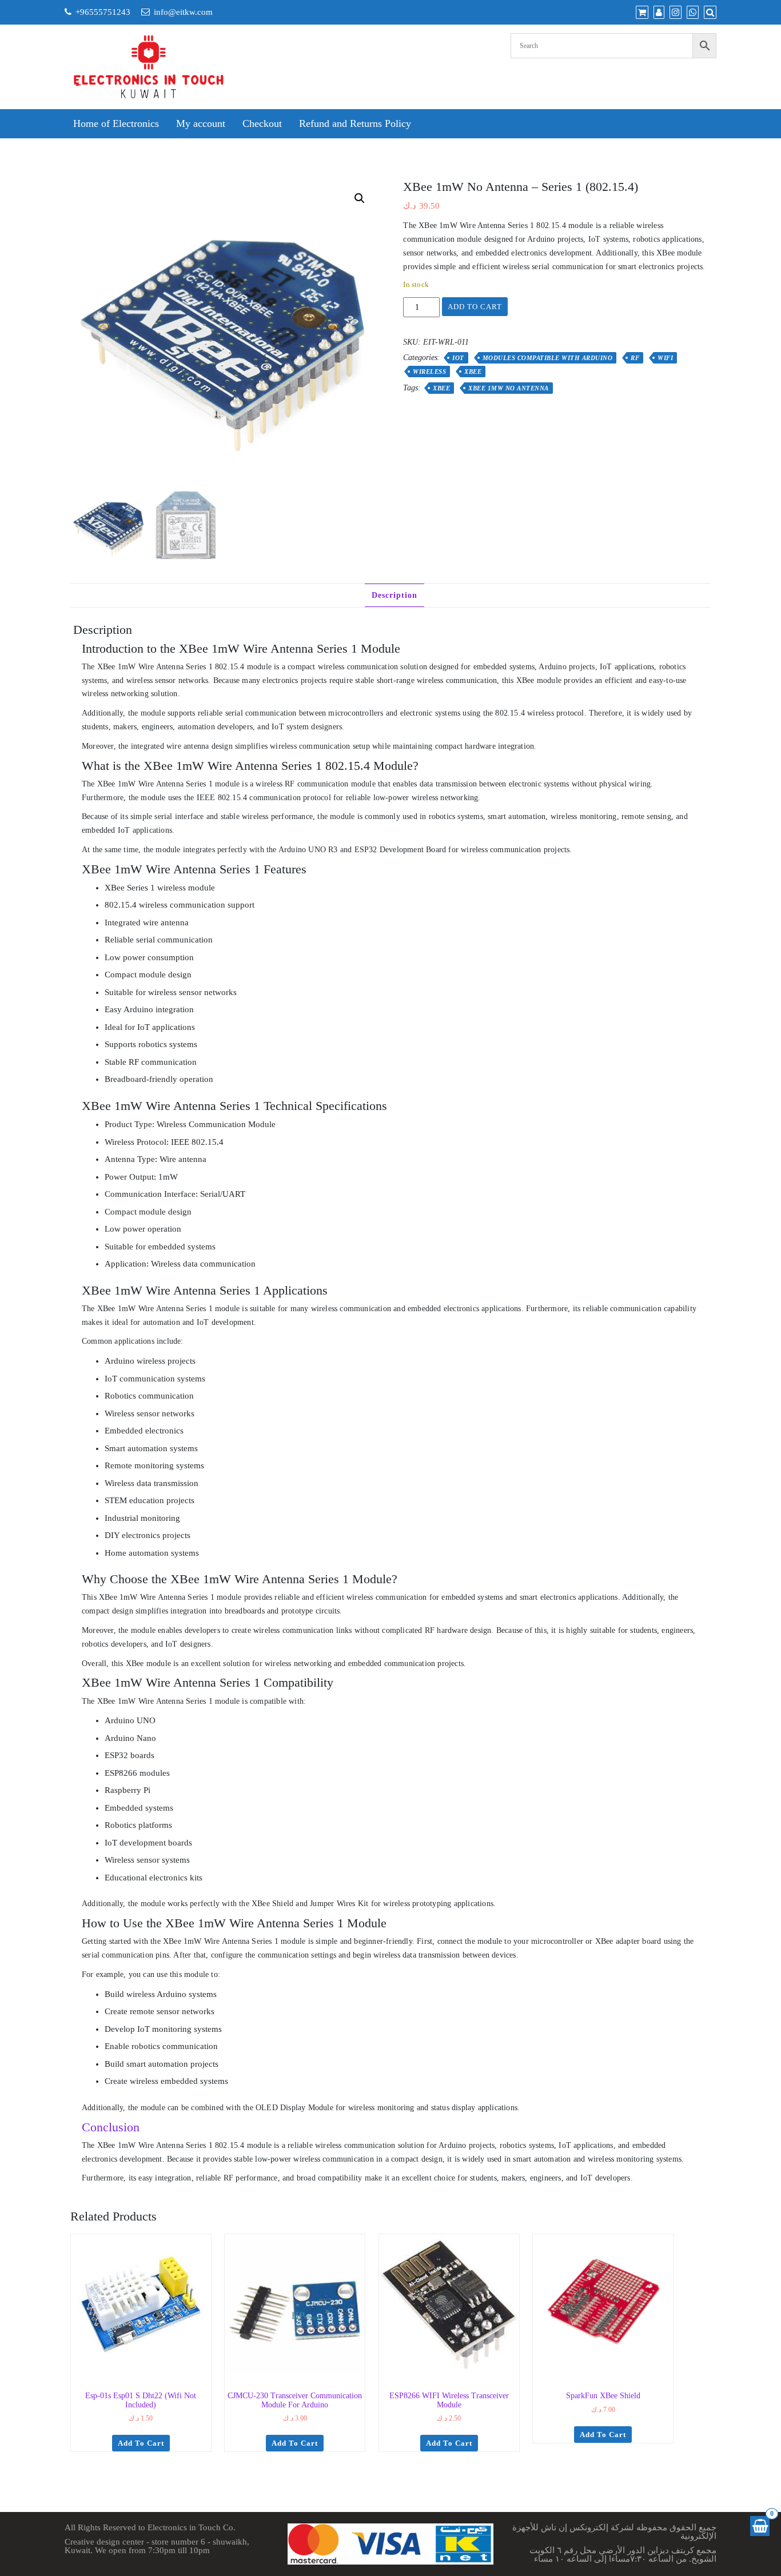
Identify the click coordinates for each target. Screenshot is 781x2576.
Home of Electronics (116, 123)
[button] (360, 198)
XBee (473, 372)
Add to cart (475, 307)
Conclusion (111, 2127)
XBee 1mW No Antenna (509, 388)
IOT (458, 358)
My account (201, 123)
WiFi (665, 358)
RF (635, 358)
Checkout (262, 123)
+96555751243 (103, 12)
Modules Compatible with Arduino (548, 358)
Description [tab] (395, 595)
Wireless (429, 372)
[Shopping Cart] (760, 2526)
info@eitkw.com (183, 12)
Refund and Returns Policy (355, 123)
